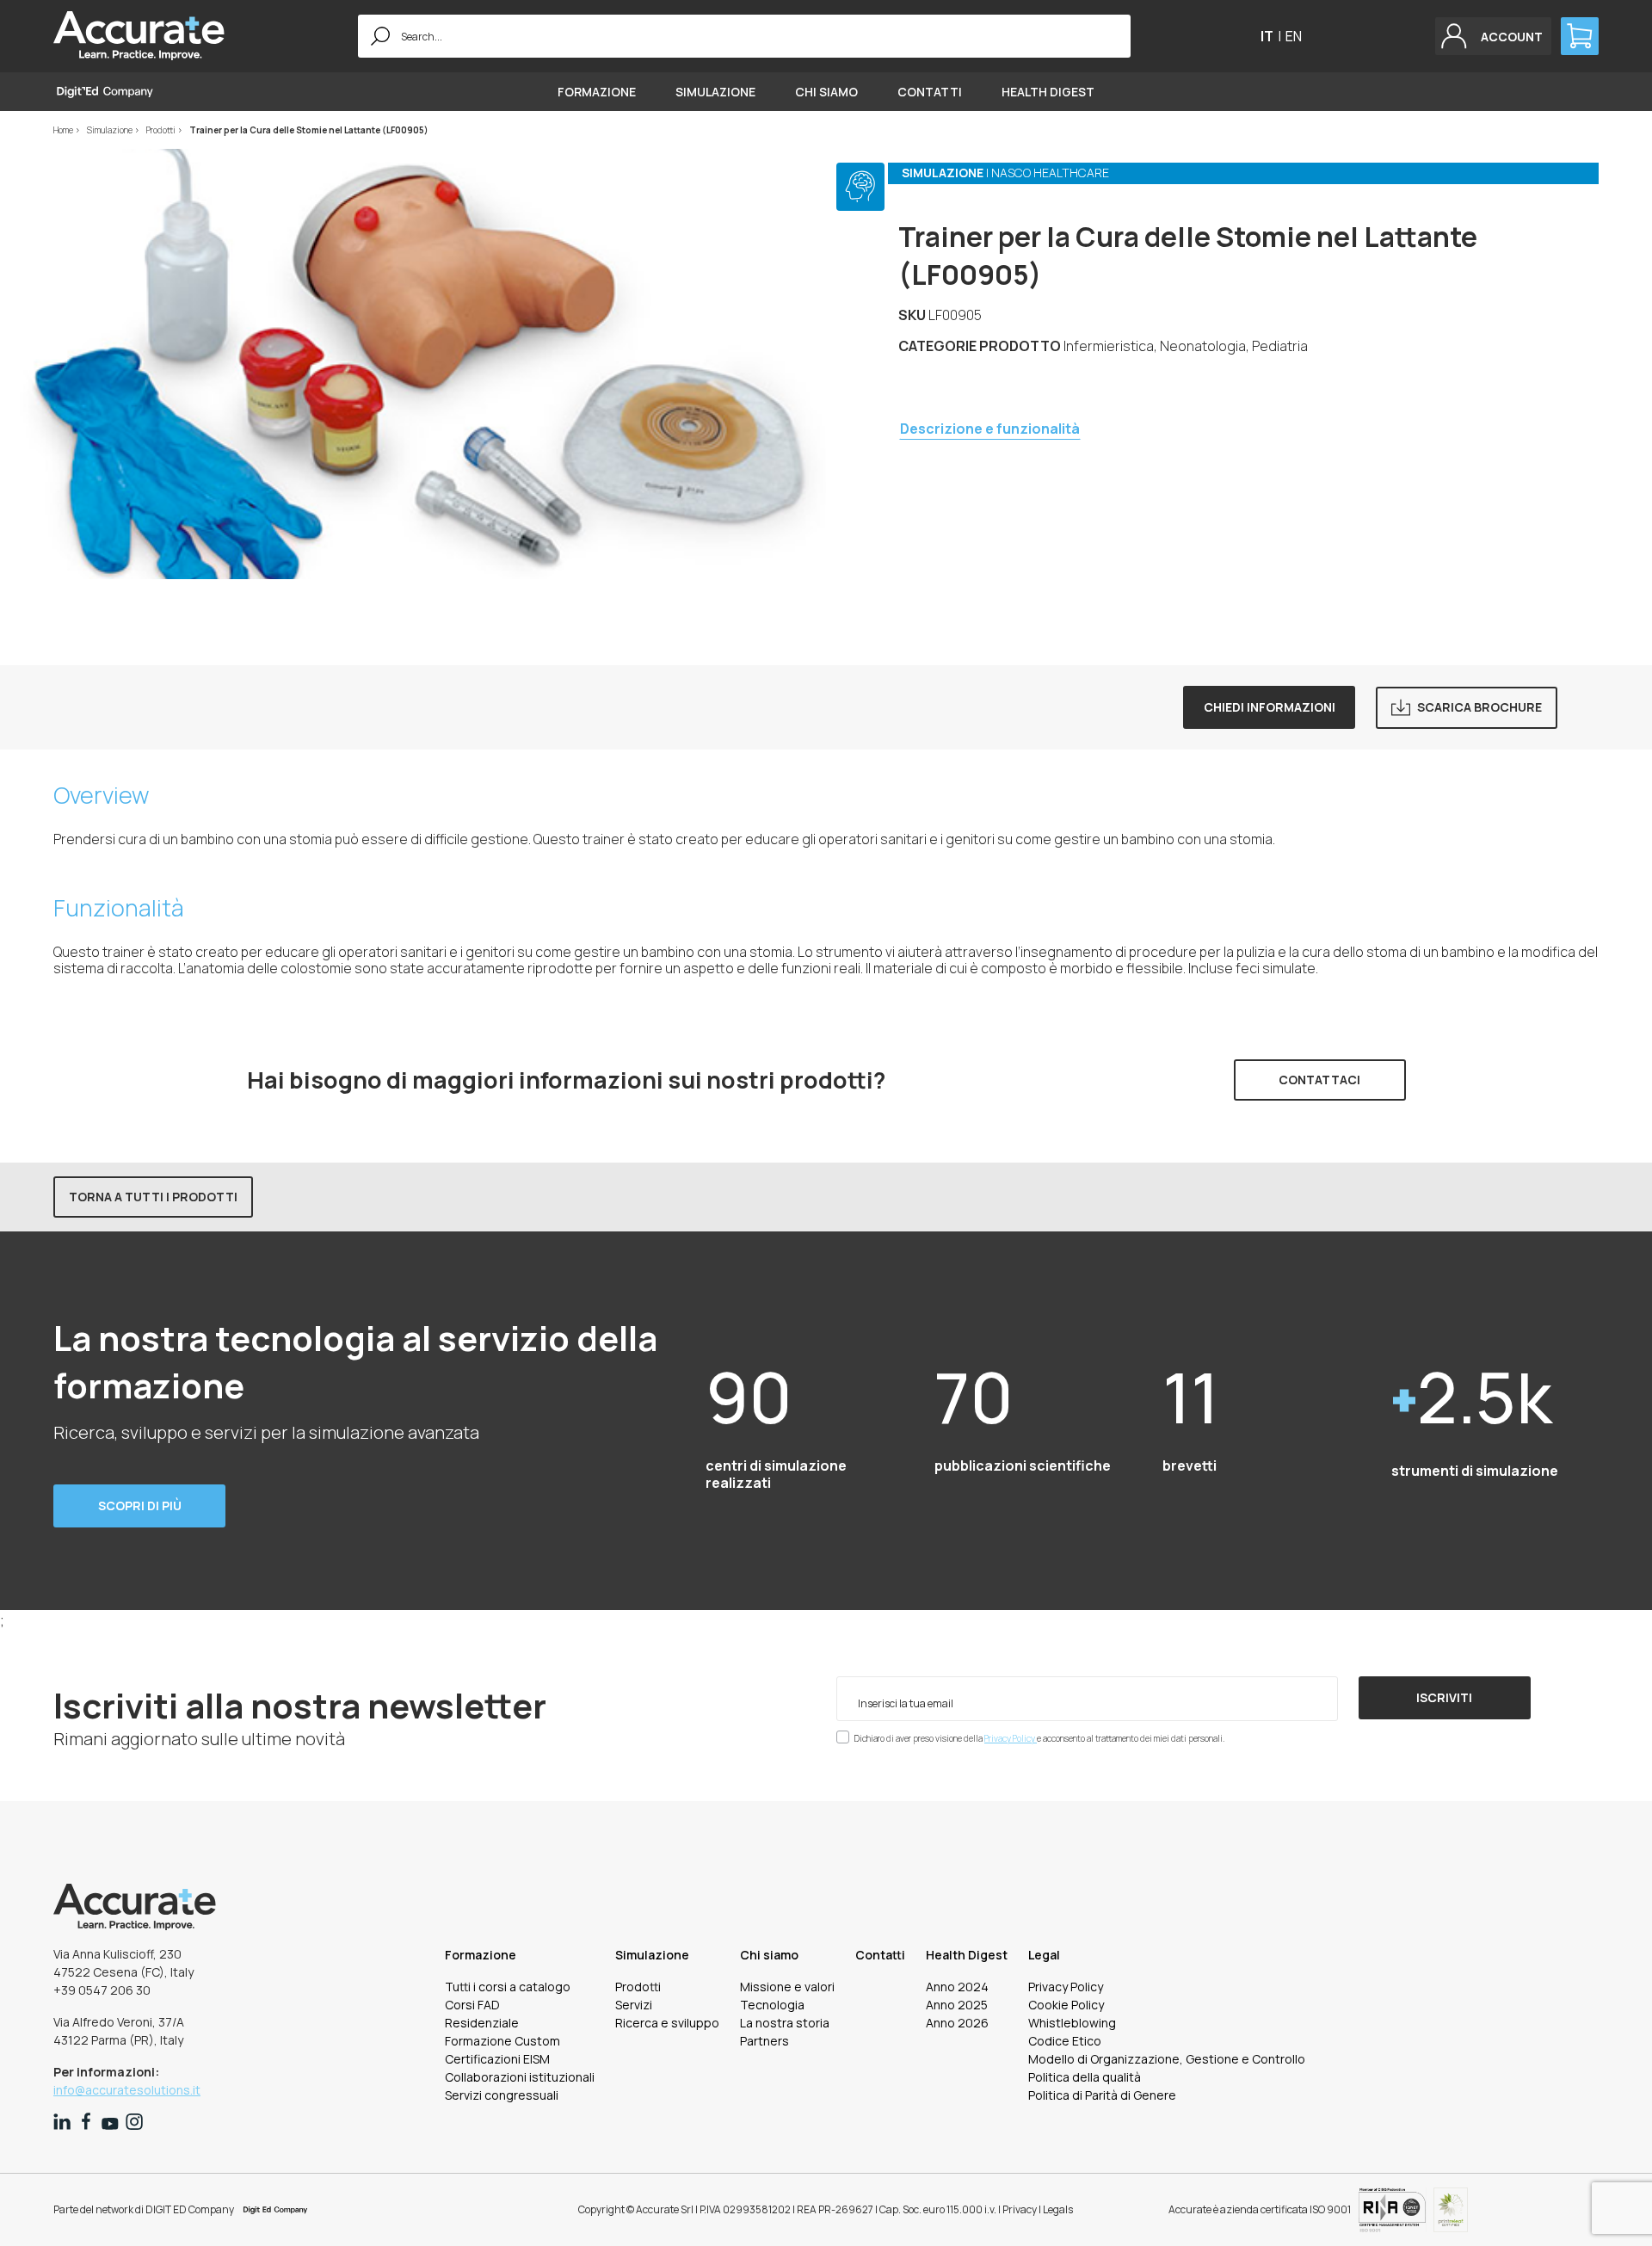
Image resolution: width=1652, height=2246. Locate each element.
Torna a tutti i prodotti (153, 1197)
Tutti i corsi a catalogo (508, 1987)
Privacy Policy (1011, 1738)
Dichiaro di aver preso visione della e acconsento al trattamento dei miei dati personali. (1039, 1738)
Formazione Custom (502, 2041)
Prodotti (162, 130)
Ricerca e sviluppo (667, 2023)
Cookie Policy (1066, 2005)
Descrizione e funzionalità (990, 429)
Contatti (930, 92)
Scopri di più (140, 1506)
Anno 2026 (957, 2023)
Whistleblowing (1072, 2023)
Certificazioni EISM (497, 2059)
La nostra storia (785, 2023)
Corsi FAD (472, 2005)
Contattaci (1319, 1080)
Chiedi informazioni (1270, 707)
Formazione (597, 92)
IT (1267, 36)
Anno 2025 (957, 2005)
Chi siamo (826, 92)
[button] (1493, 36)
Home (64, 130)
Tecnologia (772, 2005)
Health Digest (1048, 92)
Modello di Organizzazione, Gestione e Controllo (1167, 2059)
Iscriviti (1444, 1697)
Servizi (634, 2005)
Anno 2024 (957, 1987)
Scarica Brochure (1479, 707)
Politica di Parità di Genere (1102, 2095)
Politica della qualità (1085, 2077)
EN (1294, 36)
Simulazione (715, 92)
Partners (764, 2041)
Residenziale (482, 2023)
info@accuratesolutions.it (127, 2090)
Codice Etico (1065, 2041)
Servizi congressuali (502, 2095)
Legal (1044, 1955)
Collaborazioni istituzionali (520, 2077)
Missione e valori (787, 1987)
